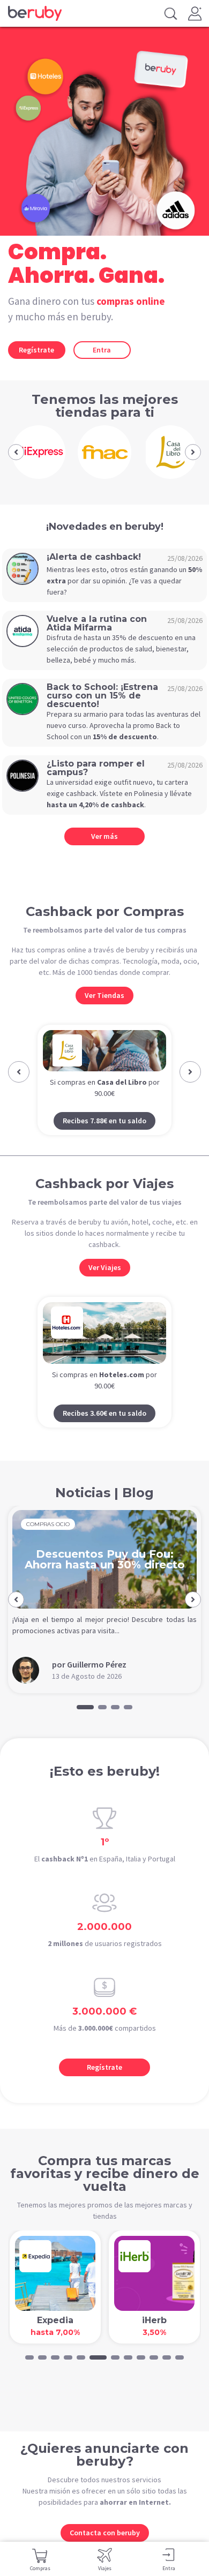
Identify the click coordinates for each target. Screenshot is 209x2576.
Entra (102, 350)
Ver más (104, 836)
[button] (16, 452)
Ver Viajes (105, 1288)
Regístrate (36, 350)
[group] (38, 452)
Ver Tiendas (104, 995)
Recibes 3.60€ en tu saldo (104, 1433)
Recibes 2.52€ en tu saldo (106, 1141)
